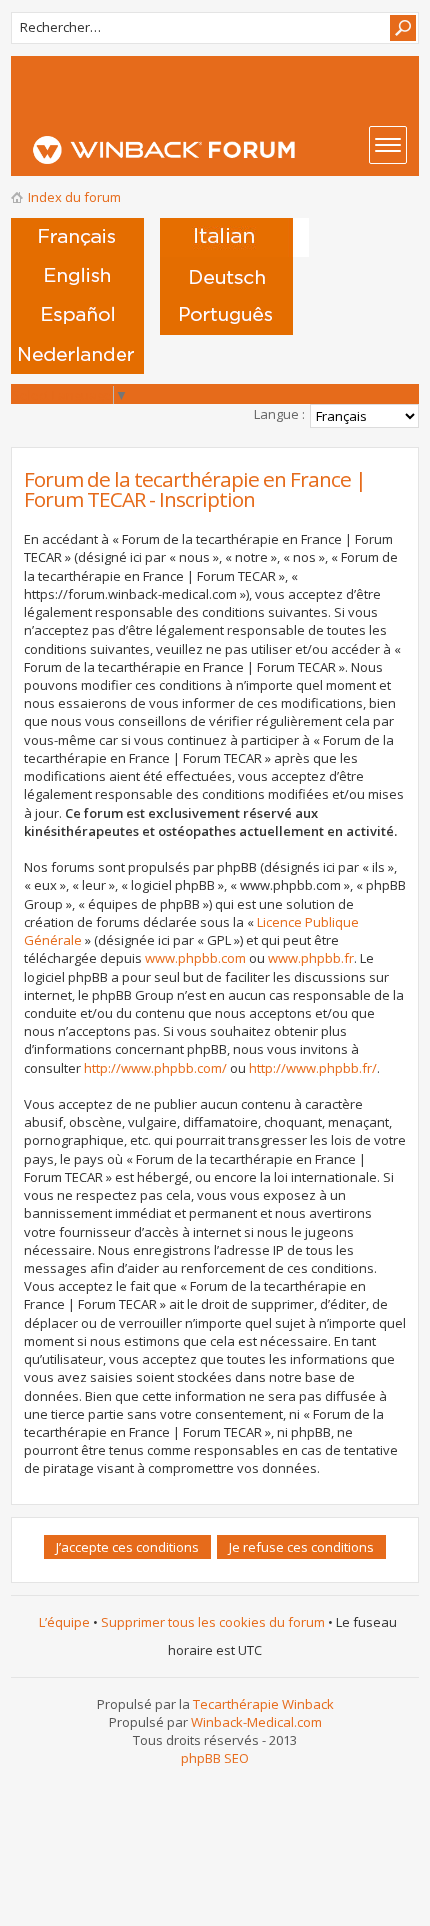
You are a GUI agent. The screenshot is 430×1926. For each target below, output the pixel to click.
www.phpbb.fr (311, 958)
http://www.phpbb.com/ (155, 1068)
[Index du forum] (221, 150)
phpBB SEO (215, 1758)
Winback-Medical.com (256, 1722)
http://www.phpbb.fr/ (313, 1068)
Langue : (279, 414)
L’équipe (64, 1622)
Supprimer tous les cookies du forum (213, 1622)
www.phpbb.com (195, 958)
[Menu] (388, 145)
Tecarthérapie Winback (263, 1704)
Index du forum (74, 197)
